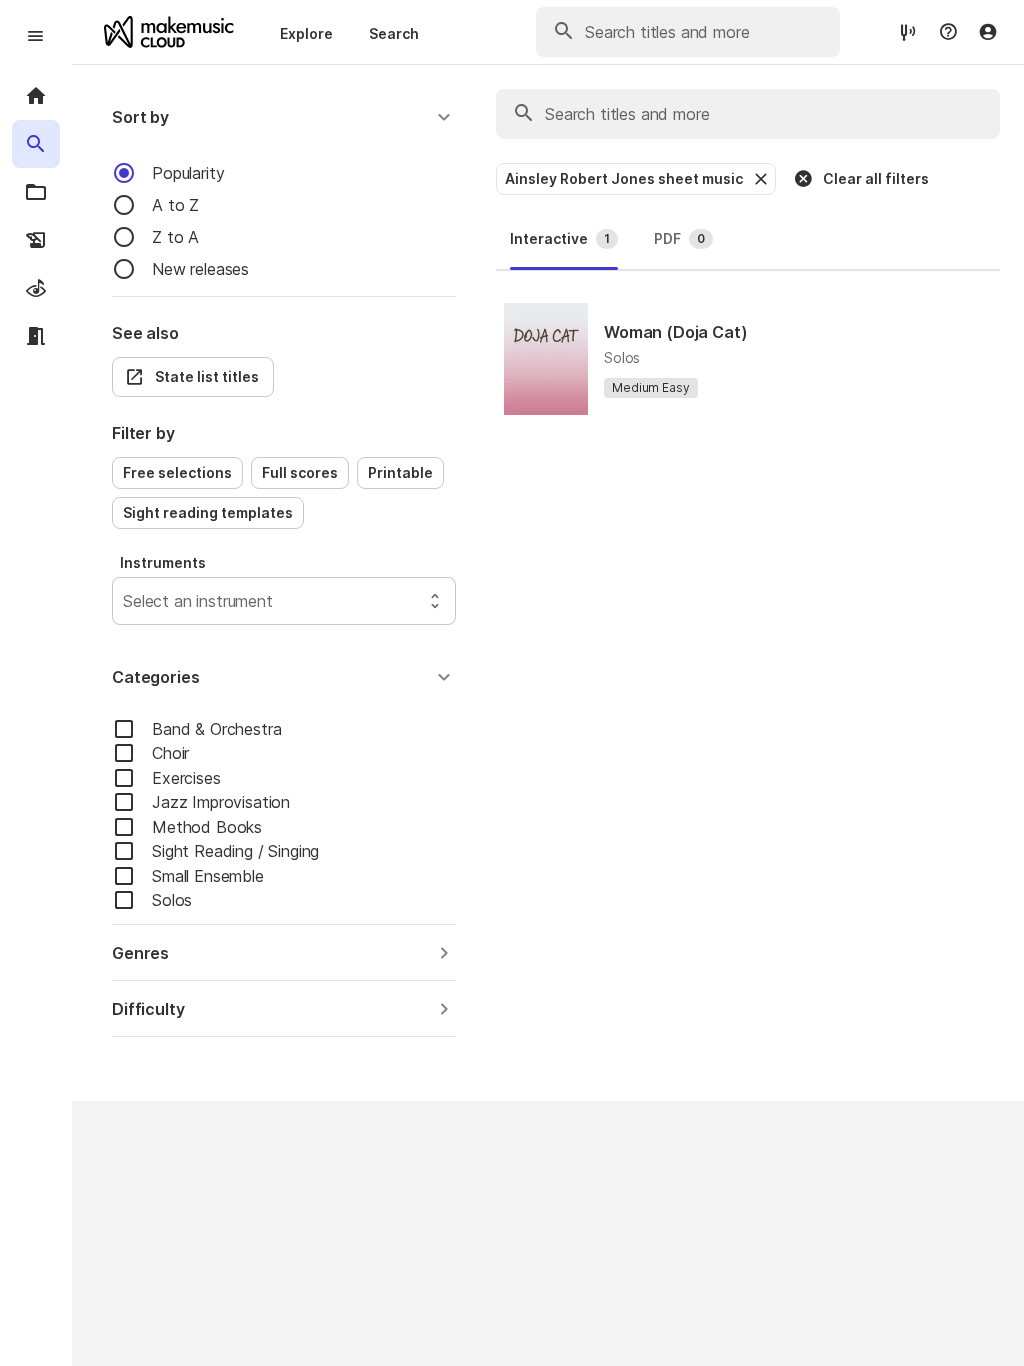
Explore (306, 33)
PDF (679, 238)
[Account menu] (988, 32)
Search (394, 33)
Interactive (560, 238)
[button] (284, 117)
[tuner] (908, 31)
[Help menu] (948, 32)
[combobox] (125, 601)
